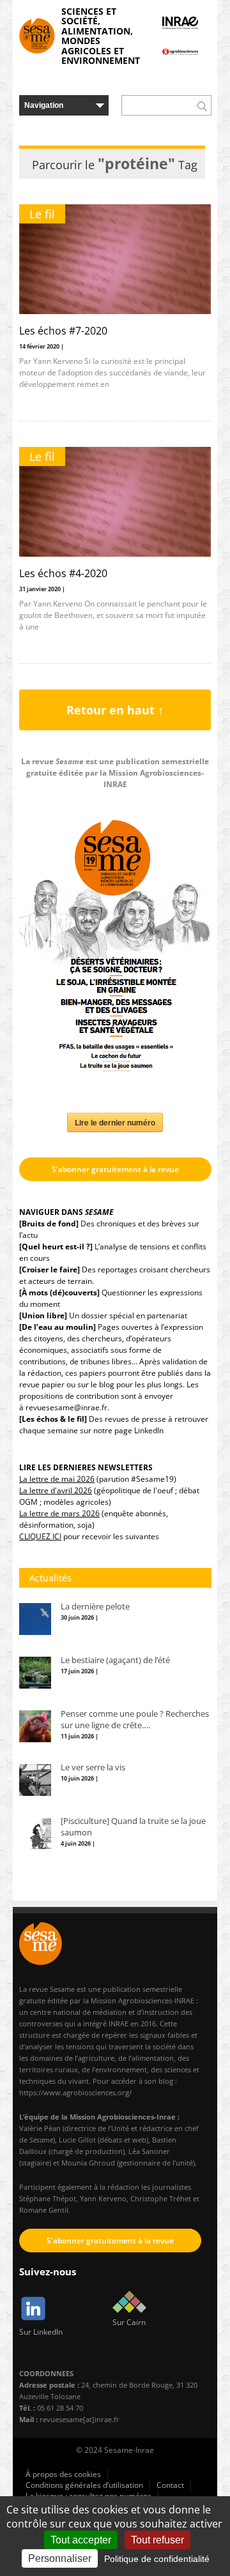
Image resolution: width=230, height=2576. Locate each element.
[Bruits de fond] (49, 1224)
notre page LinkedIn (128, 1430)
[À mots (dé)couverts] (59, 1292)
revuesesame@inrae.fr (66, 1407)
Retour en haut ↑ (115, 710)
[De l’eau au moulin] (57, 1327)
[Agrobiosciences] (180, 52)
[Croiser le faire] (50, 1269)
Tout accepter (81, 2540)
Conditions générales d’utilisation (84, 2485)
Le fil (42, 214)
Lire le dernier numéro (115, 1122)
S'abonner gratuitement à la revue (115, 1169)
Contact (170, 2485)
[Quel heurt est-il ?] (56, 1247)
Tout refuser (157, 2540)
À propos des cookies (63, 2474)
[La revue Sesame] (37, 36)
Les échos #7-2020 (63, 331)
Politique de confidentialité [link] (157, 2559)
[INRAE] (180, 23)
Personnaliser (60, 2558)
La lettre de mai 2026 (57, 1479)
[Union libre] (43, 1315)
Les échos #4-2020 (63, 573)
